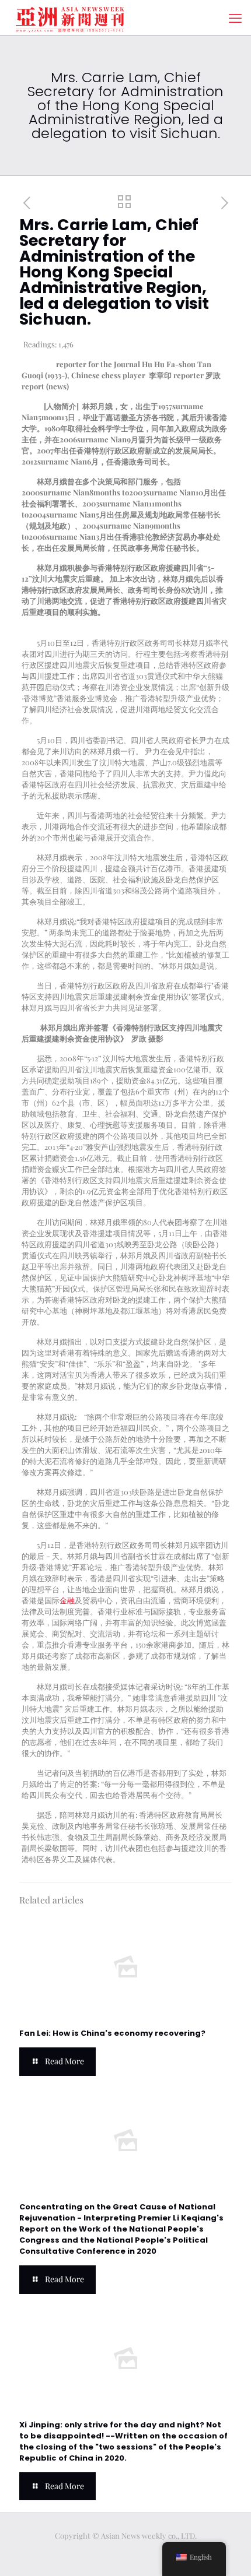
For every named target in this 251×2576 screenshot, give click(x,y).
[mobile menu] (235, 17)
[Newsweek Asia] (70, 17)
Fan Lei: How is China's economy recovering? (112, 2033)
